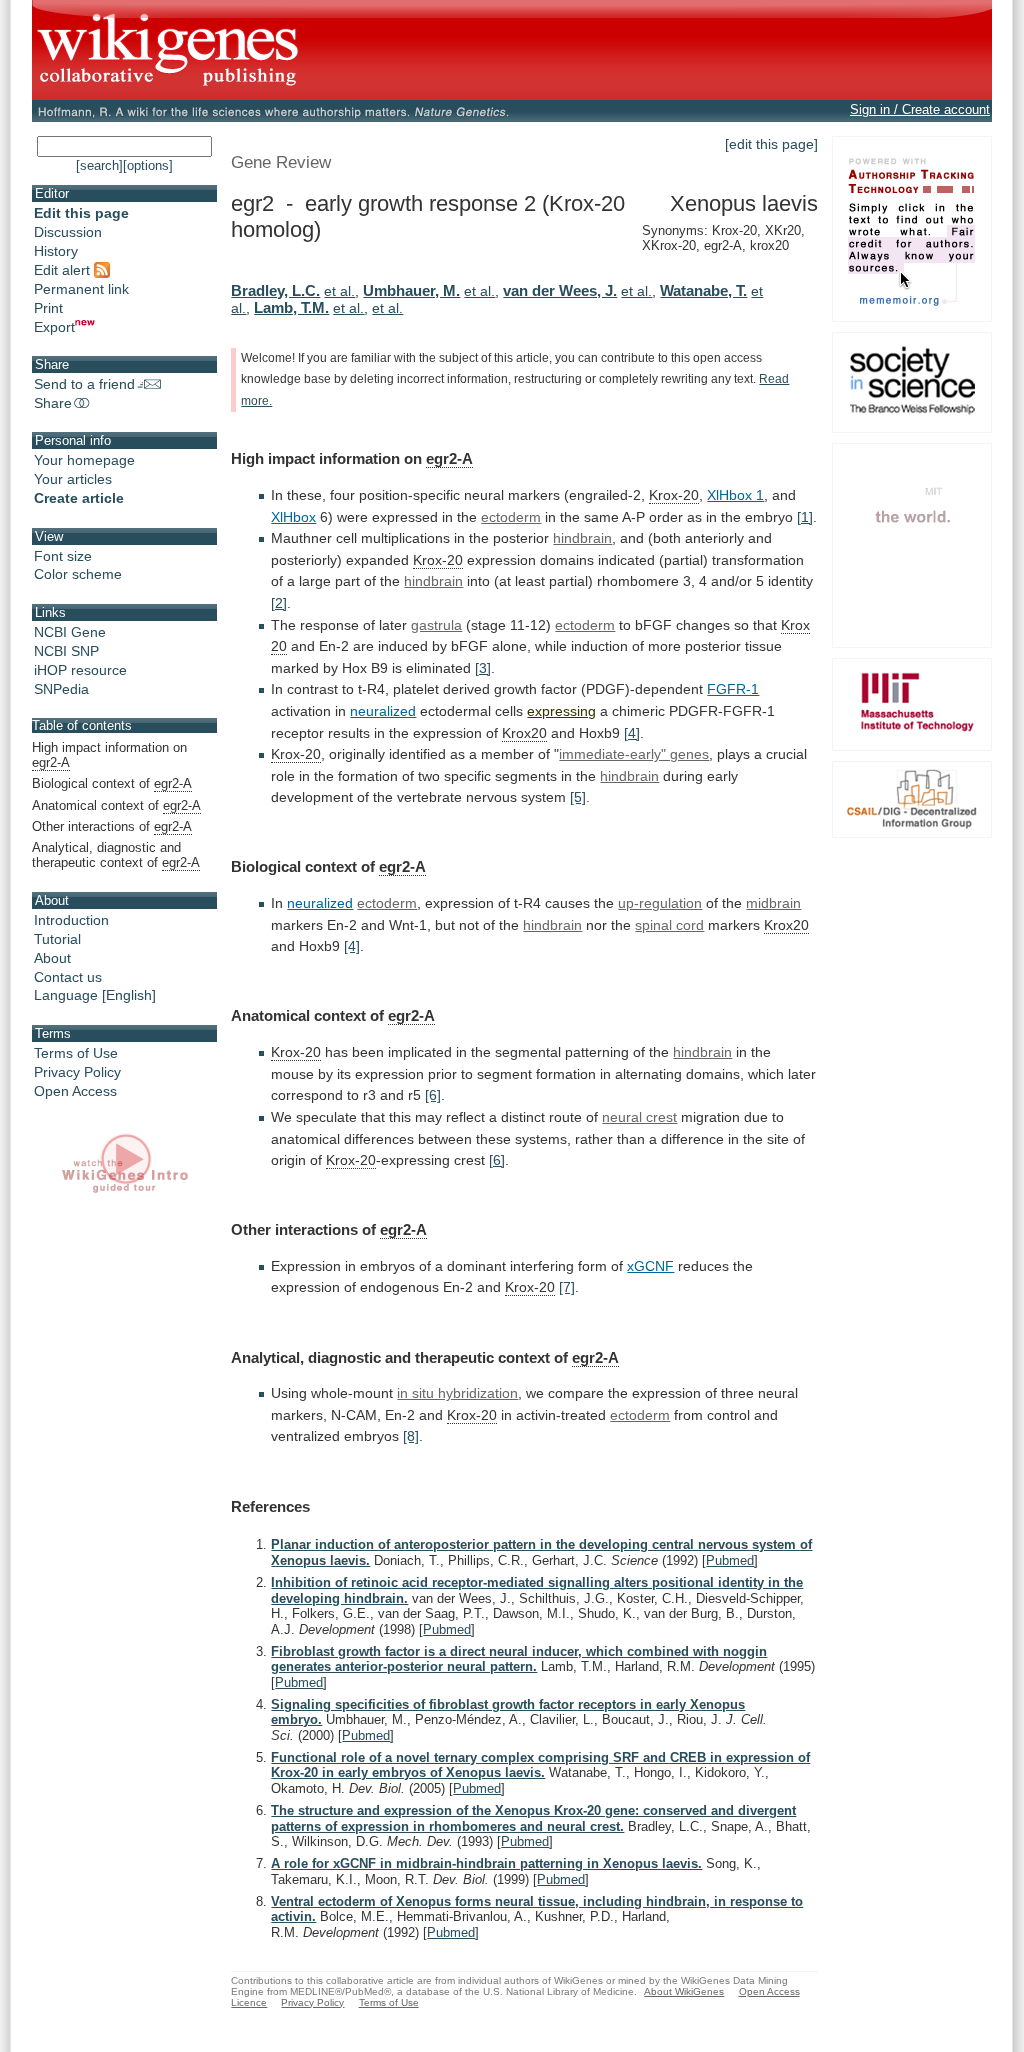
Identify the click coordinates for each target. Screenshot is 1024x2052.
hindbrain (582, 538)
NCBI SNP (66, 651)
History (56, 251)
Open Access (75, 1091)
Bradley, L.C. (275, 290)
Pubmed (730, 1560)
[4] (632, 733)
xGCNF (650, 1266)
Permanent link (81, 289)
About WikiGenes (684, 1991)
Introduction (71, 920)
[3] (483, 668)
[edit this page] (771, 144)
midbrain (773, 903)
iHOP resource (80, 670)
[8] (411, 1436)
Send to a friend (84, 384)
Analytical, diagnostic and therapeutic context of (116, 855)
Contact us (68, 977)
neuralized (383, 711)
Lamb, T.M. (291, 307)
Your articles (73, 479)
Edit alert (64, 270)
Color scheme (78, 574)
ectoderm (511, 517)
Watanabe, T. (703, 290)
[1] (805, 517)
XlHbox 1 (735, 495)
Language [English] (95, 995)
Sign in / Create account (920, 109)
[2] (279, 603)
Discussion (68, 232)
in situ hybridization (457, 1393)
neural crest (639, 1117)
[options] (148, 165)
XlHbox (293, 517)
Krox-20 (674, 495)
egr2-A (449, 458)
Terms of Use (76, 1053)
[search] (99, 165)
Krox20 (524, 733)
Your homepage (84, 460)
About (52, 958)
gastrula (436, 625)
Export (54, 327)
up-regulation (660, 903)
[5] (578, 797)
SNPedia (61, 689)
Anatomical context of (116, 805)
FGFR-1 (733, 689)
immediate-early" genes (634, 754)
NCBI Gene (70, 632)
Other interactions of (112, 826)
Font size (63, 556)
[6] (433, 1095)
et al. (339, 291)
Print (48, 308)
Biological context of (112, 783)
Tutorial (57, 939)
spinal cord (669, 925)
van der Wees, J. (560, 290)
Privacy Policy (77, 1072)
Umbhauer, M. (411, 290)
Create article (79, 498)
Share (53, 403)
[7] (567, 1287)
